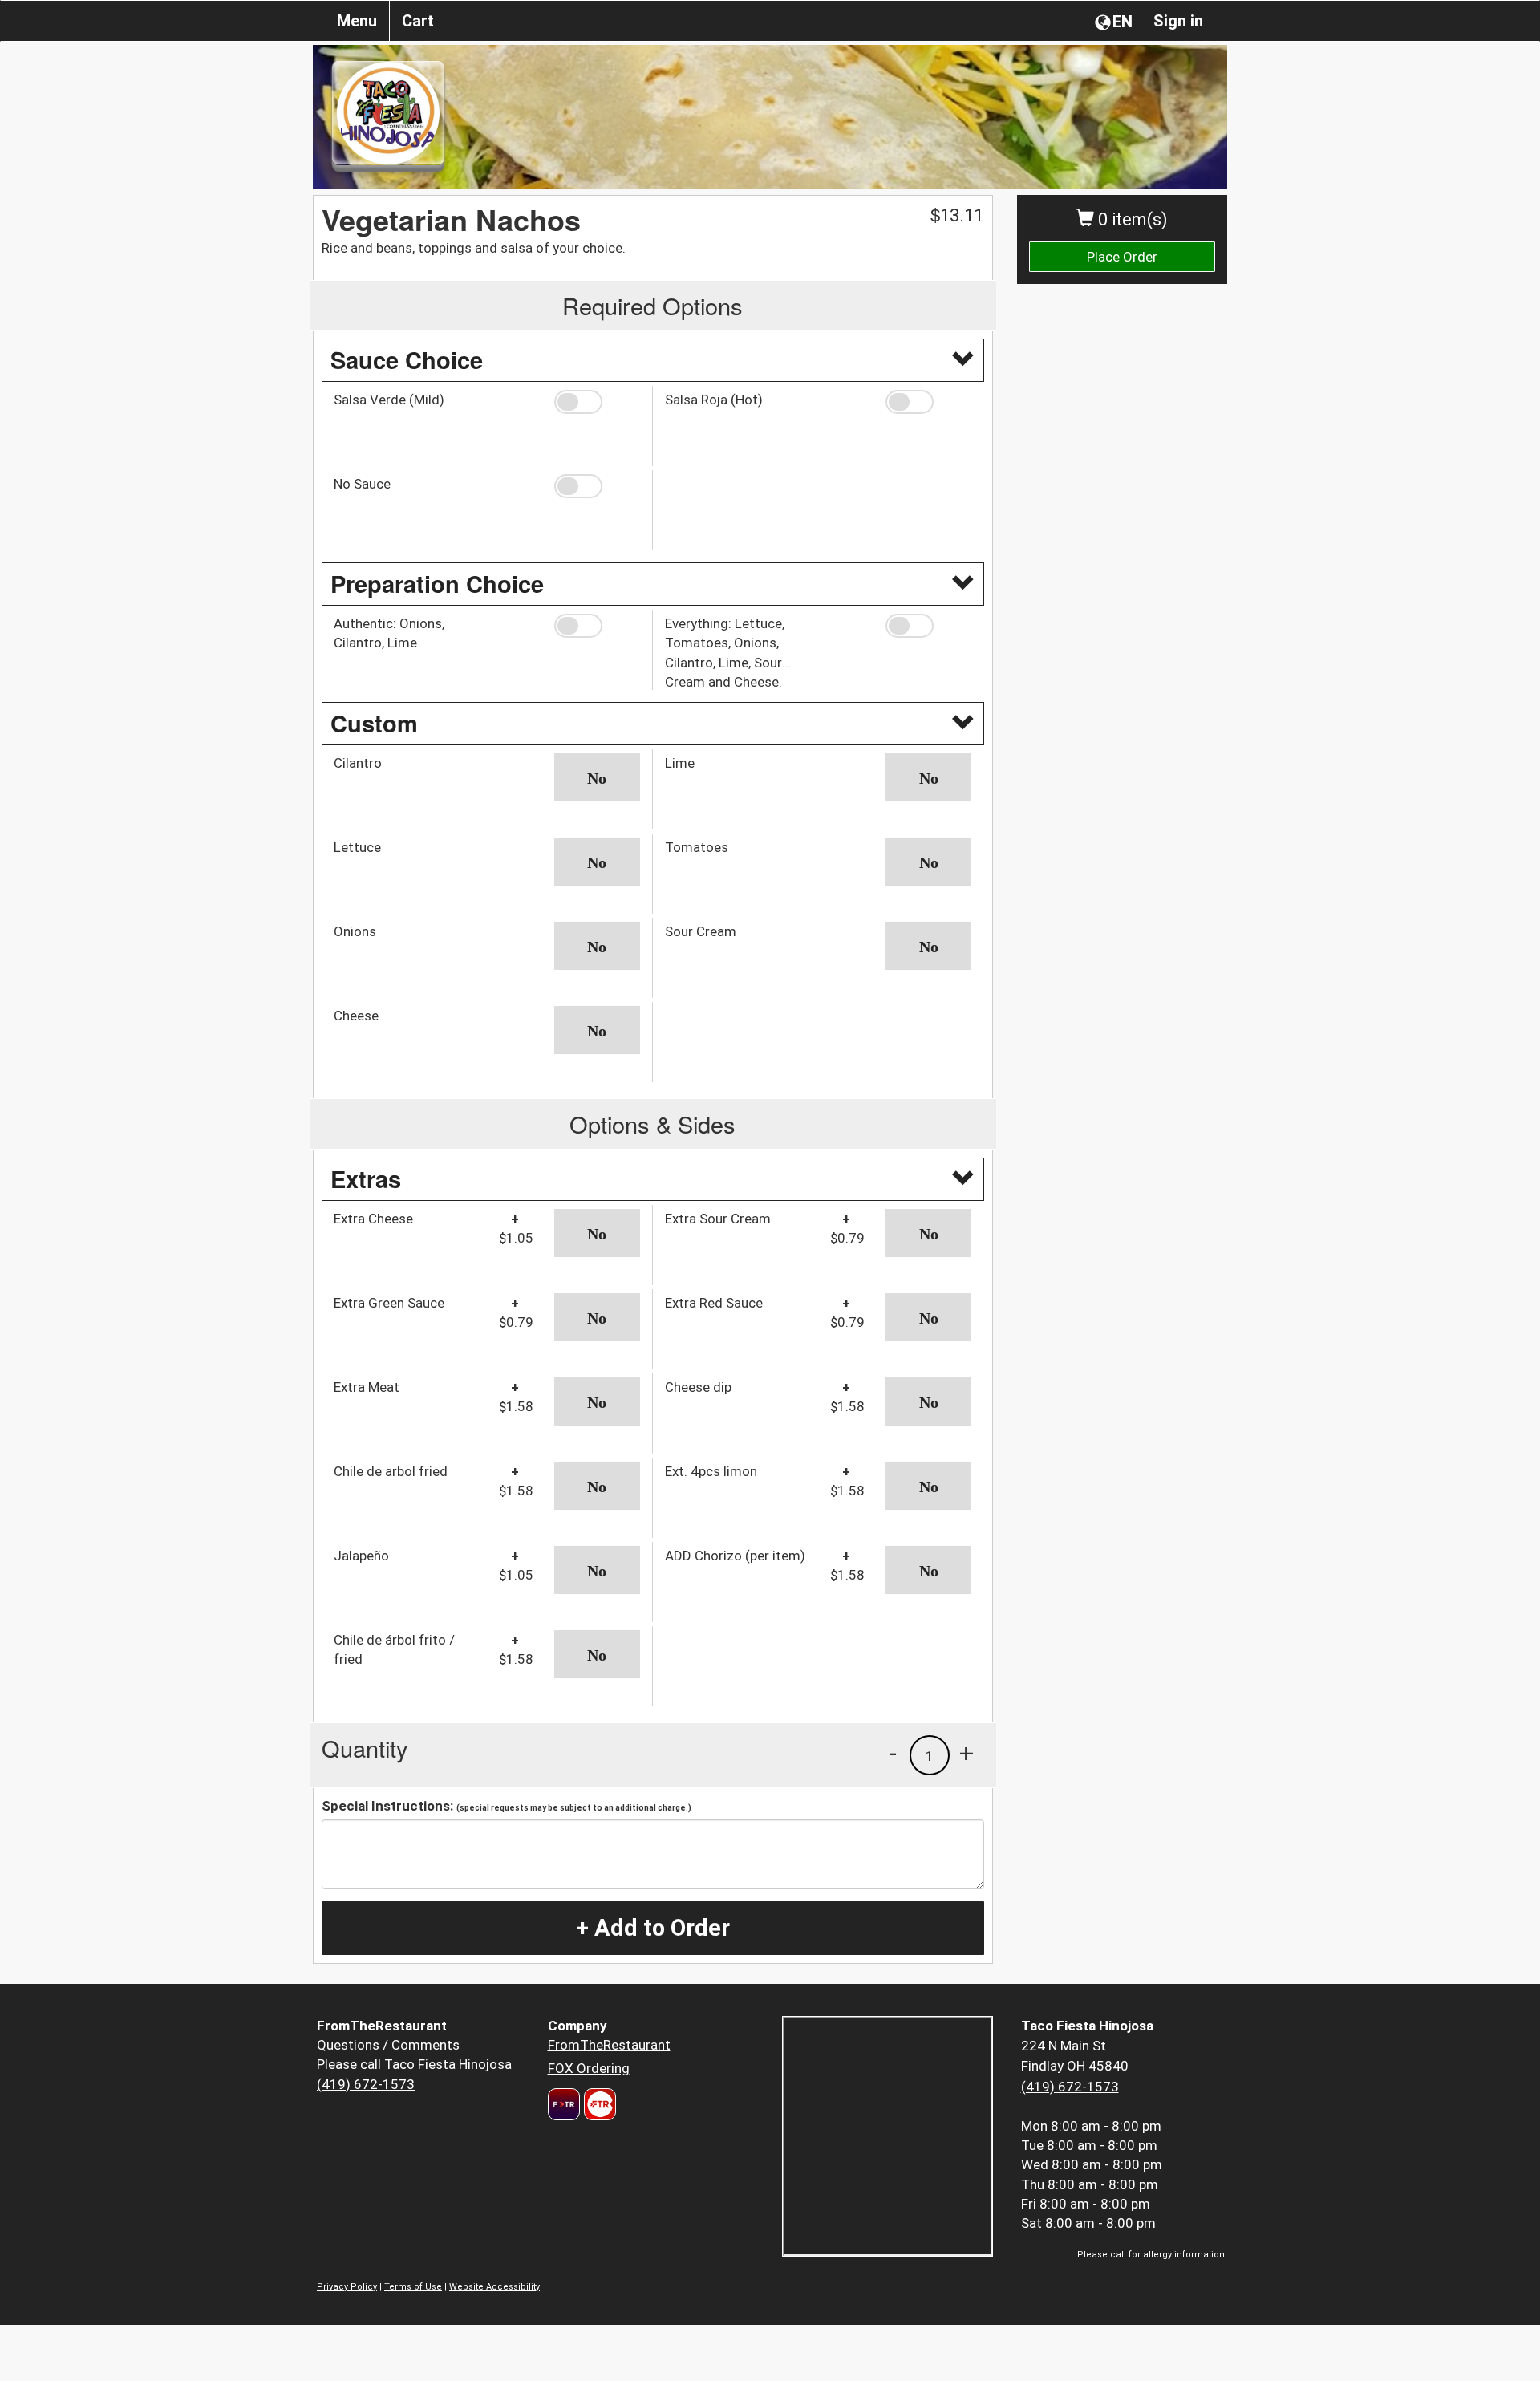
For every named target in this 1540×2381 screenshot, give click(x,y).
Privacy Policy (347, 2287)
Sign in (1178, 21)
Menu (357, 21)
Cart (418, 21)
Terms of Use (413, 2287)
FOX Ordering (589, 2068)
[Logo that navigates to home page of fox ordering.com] (598, 2104)
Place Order (1122, 257)
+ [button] (967, 1753)
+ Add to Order (653, 1928)
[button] (597, 402)
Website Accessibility (494, 2287)
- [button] (893, 1753)
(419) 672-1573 (366, 2084)
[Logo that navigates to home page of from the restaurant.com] (564, 2104)
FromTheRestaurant (609, 2045)
